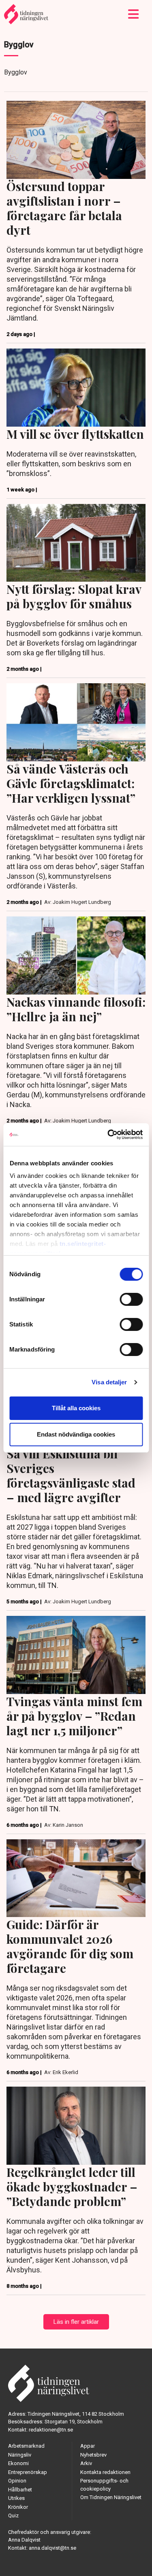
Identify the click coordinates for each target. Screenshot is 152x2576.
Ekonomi (18, 2463)
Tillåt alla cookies (76, 1408)
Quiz (13, 2515)
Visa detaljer (109, 1382)
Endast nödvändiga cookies (76, 1434)
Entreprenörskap (28, 2472)
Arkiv (86, 2463)
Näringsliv (20, 2455)
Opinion (17, 2481)
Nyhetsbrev (93, 2455)
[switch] (131, 1299)
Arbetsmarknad (26, 2446)
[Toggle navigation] (134, 14)
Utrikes (16, 2498)
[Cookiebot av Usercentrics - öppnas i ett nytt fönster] (108, 1135)
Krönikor (18, 2507)
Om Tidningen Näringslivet (111, 2497)
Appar (88, 2446)
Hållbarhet (20, 2490)
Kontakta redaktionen (105, 2472)
